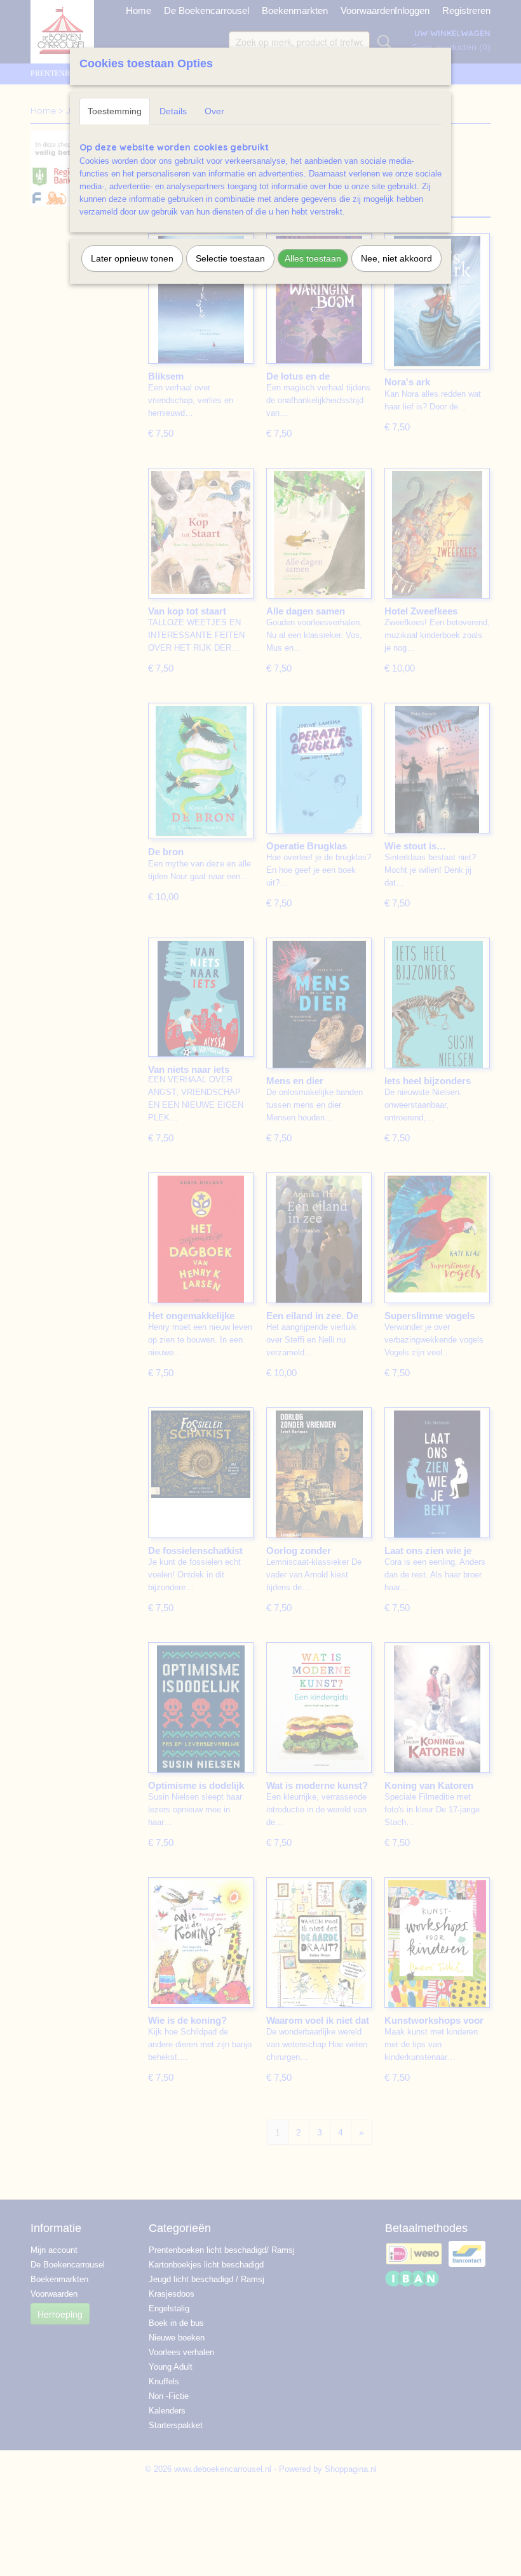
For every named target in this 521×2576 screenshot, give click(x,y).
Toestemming (115, 111)
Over (214, 111)
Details (173, 111)
